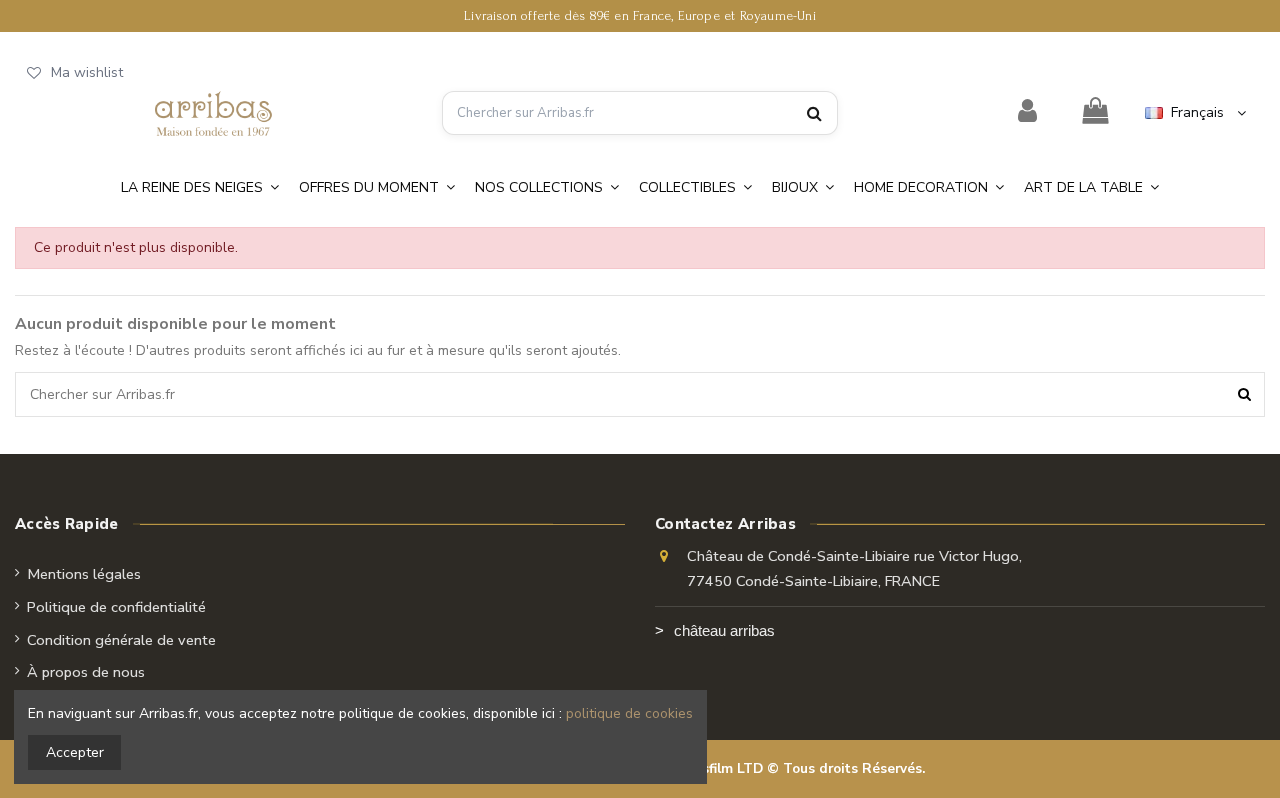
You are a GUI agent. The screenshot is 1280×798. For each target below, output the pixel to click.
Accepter (75, 752)
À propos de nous (86, 672)
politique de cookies (629, 713)
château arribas (724, 631)
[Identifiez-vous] (1028, 112)
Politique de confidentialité (116, 607)
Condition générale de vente (121, 640)
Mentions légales (84, 574)
